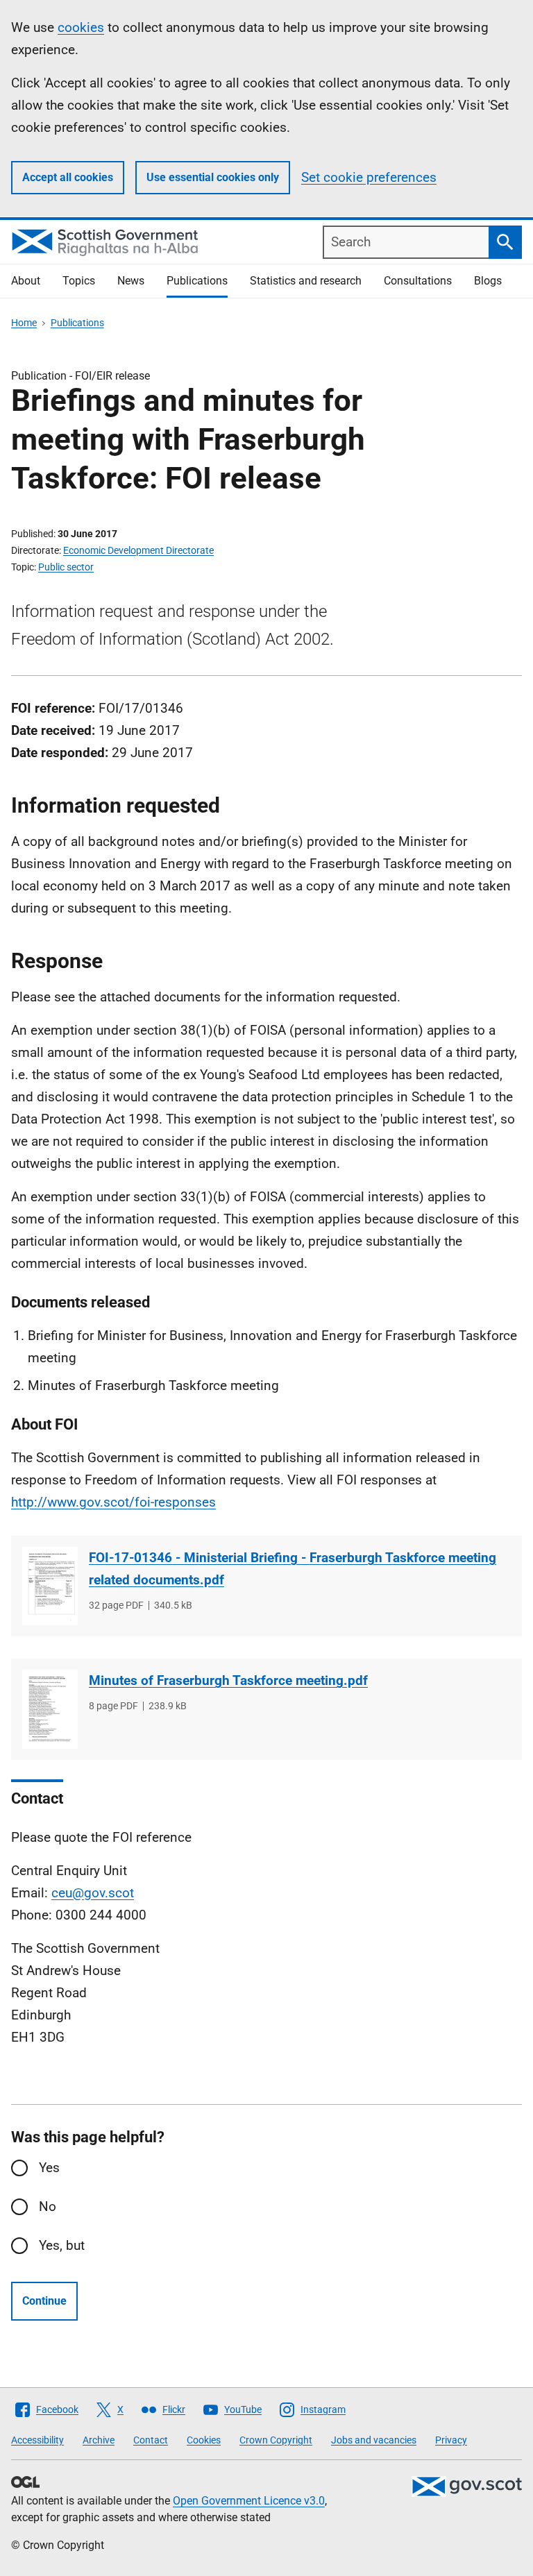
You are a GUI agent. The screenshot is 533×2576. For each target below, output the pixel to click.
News (131, 281)
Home (24, 323)
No (48, 2206)
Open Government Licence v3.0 (249, 2501)
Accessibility (37, 2440)
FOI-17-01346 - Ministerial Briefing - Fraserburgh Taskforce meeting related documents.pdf (293, 1569)
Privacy (451, 2440)
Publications (197, 281)
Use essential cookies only (213, 177)
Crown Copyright (276, 2440)
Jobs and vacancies (374, 2440)
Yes (49, 2168)
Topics (79, 281)
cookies (81, 27)
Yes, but (62, 2245)
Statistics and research (306, 281)
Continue (44, 2301)
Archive (99, 2440)
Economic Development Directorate (138, 550)
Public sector (66, 567)
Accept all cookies (68, 177)
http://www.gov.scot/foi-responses (113, 1502)
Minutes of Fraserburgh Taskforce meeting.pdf (228, 1680)
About (26, 281)
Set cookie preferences (369, 177)
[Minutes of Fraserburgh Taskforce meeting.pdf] (50, 1709)
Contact (151, 2440)
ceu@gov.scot (93, 1893)
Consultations (418, 281)
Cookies (204, 2440)
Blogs (488, 281)
